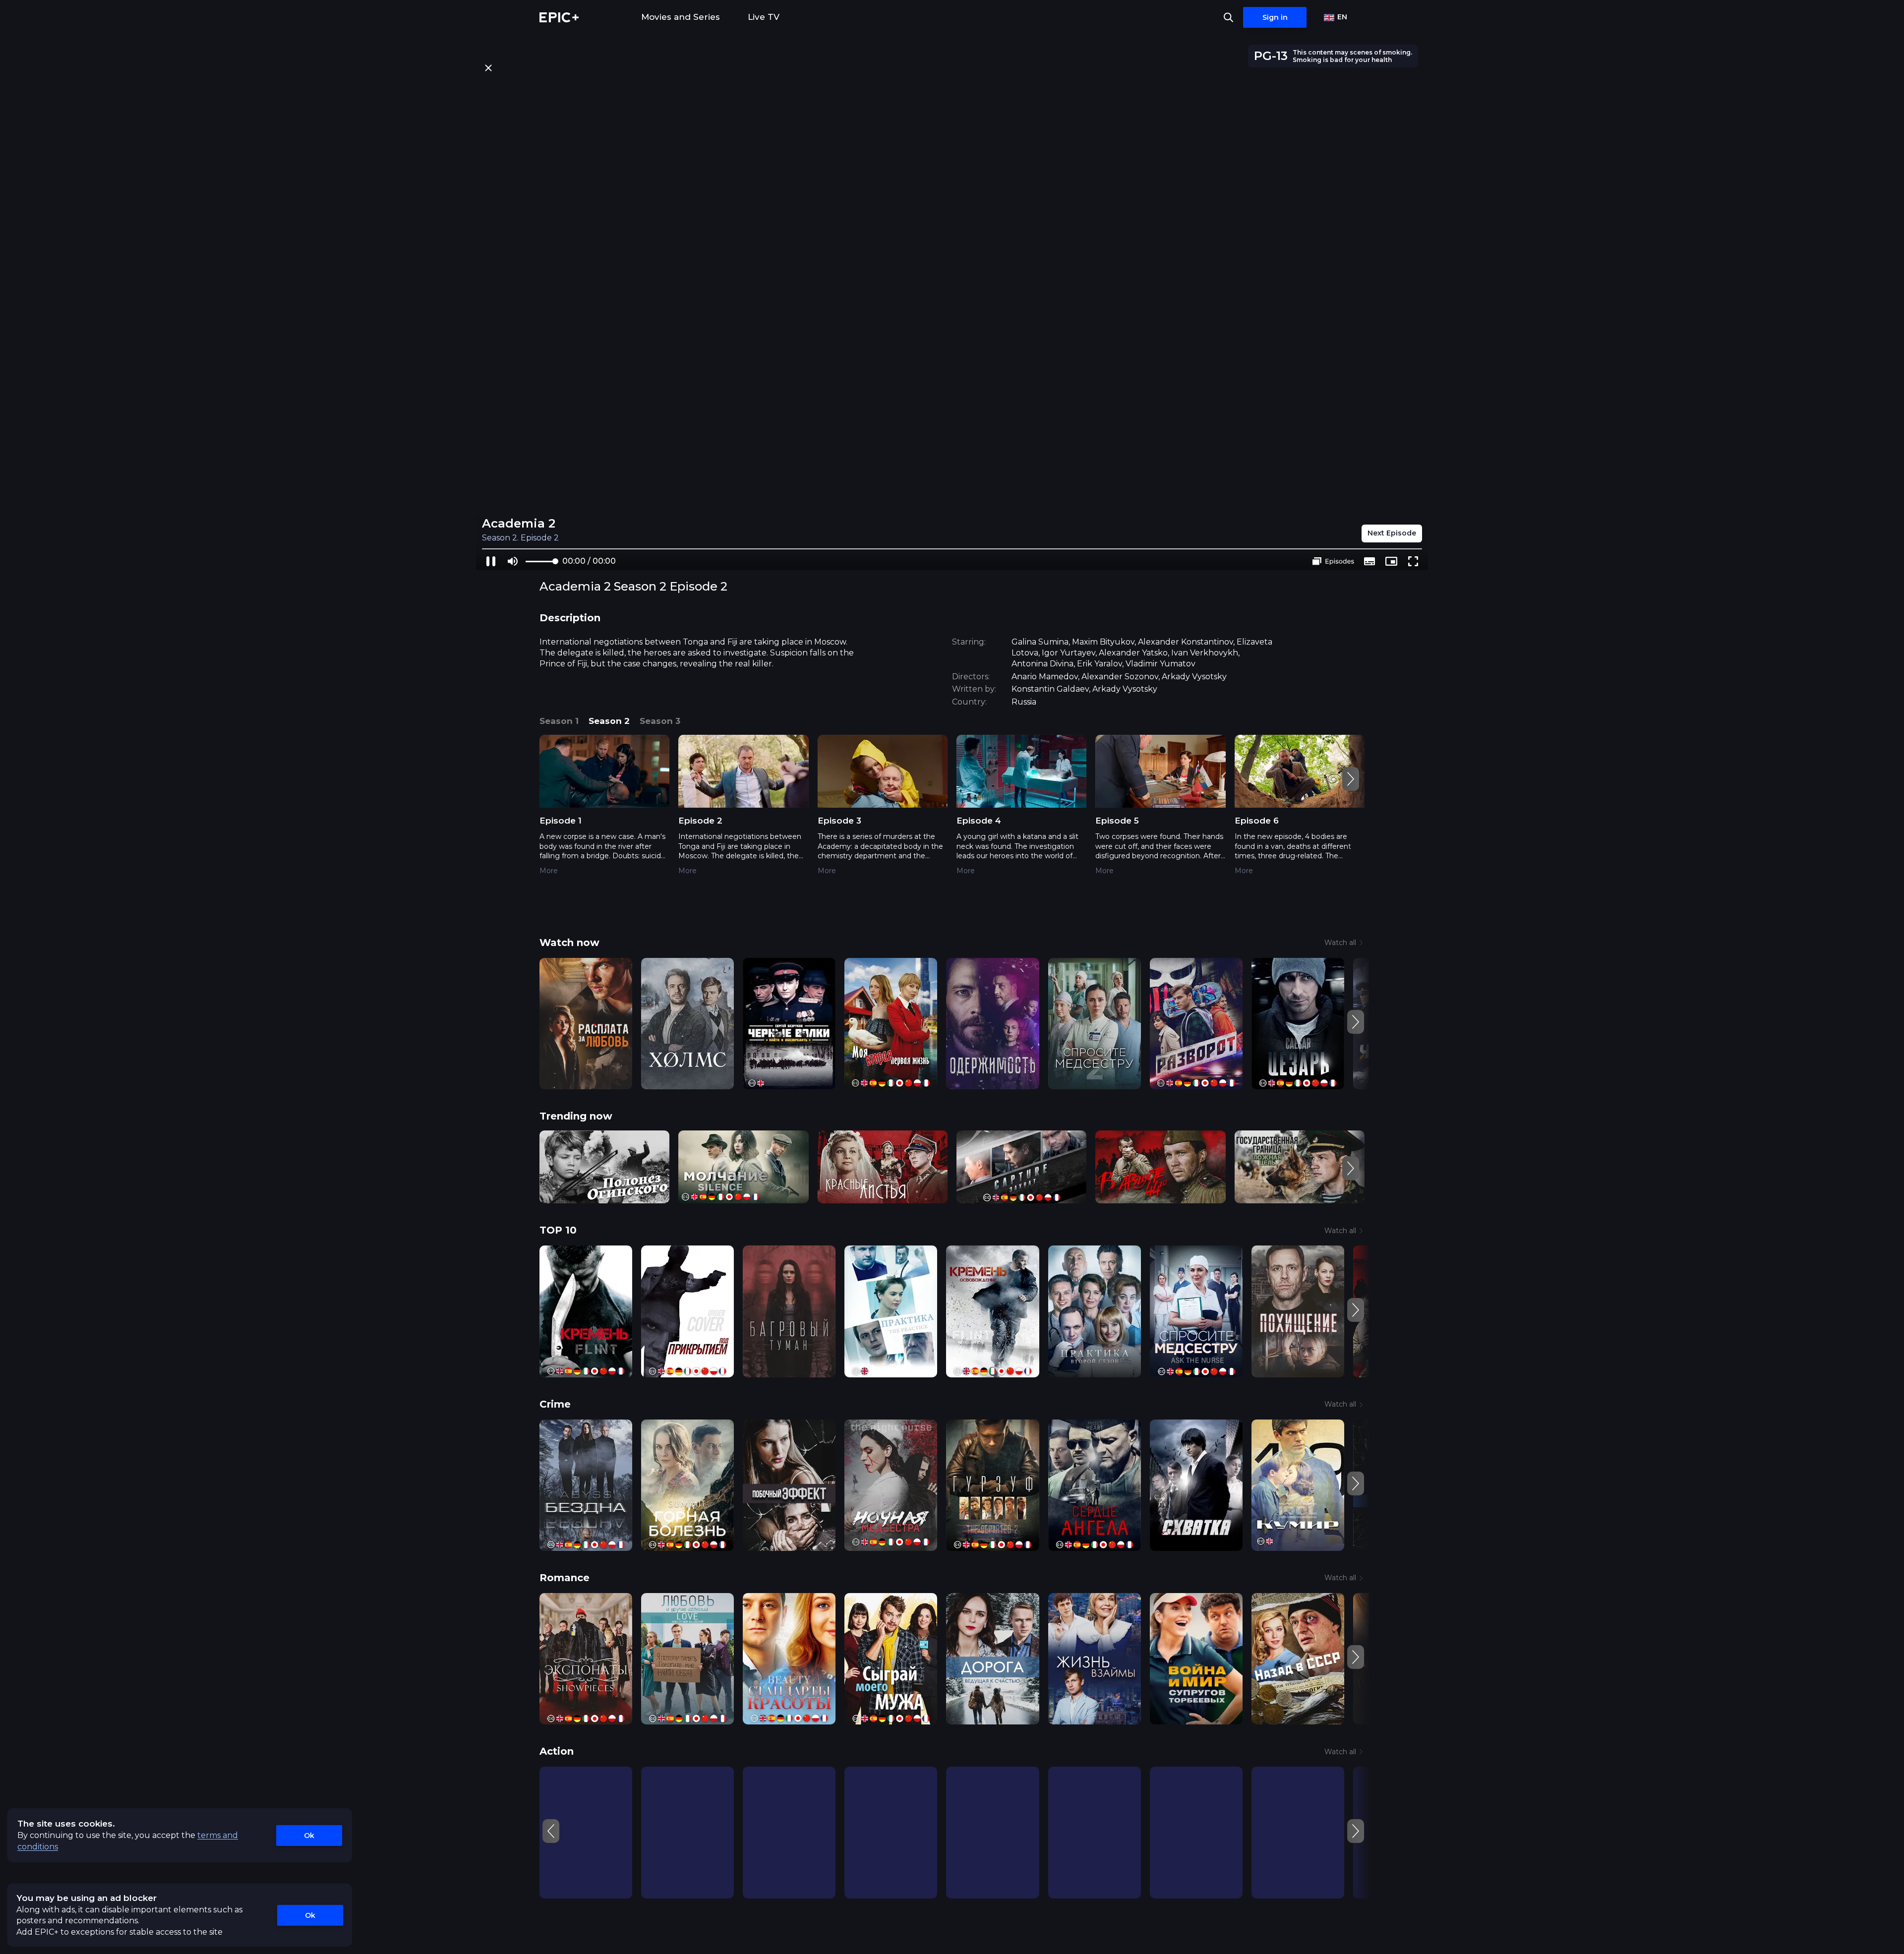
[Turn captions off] (1369, 561)
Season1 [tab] (559, 721)
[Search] (1228, 17)
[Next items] (1351, 779)
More (549, 871)
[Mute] (513, 561)
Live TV (764, 17)
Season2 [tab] (609, 721)
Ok (309, 1836)
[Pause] (491, 561)
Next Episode (1392, 533)
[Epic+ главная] (559, 17)
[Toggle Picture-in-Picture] (1391, 561)
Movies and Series (681, 17)
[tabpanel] (952, 812)
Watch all (1340, 943)
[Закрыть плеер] (488, 68)
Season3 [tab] (660, 721)
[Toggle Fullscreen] (1413, 561)
